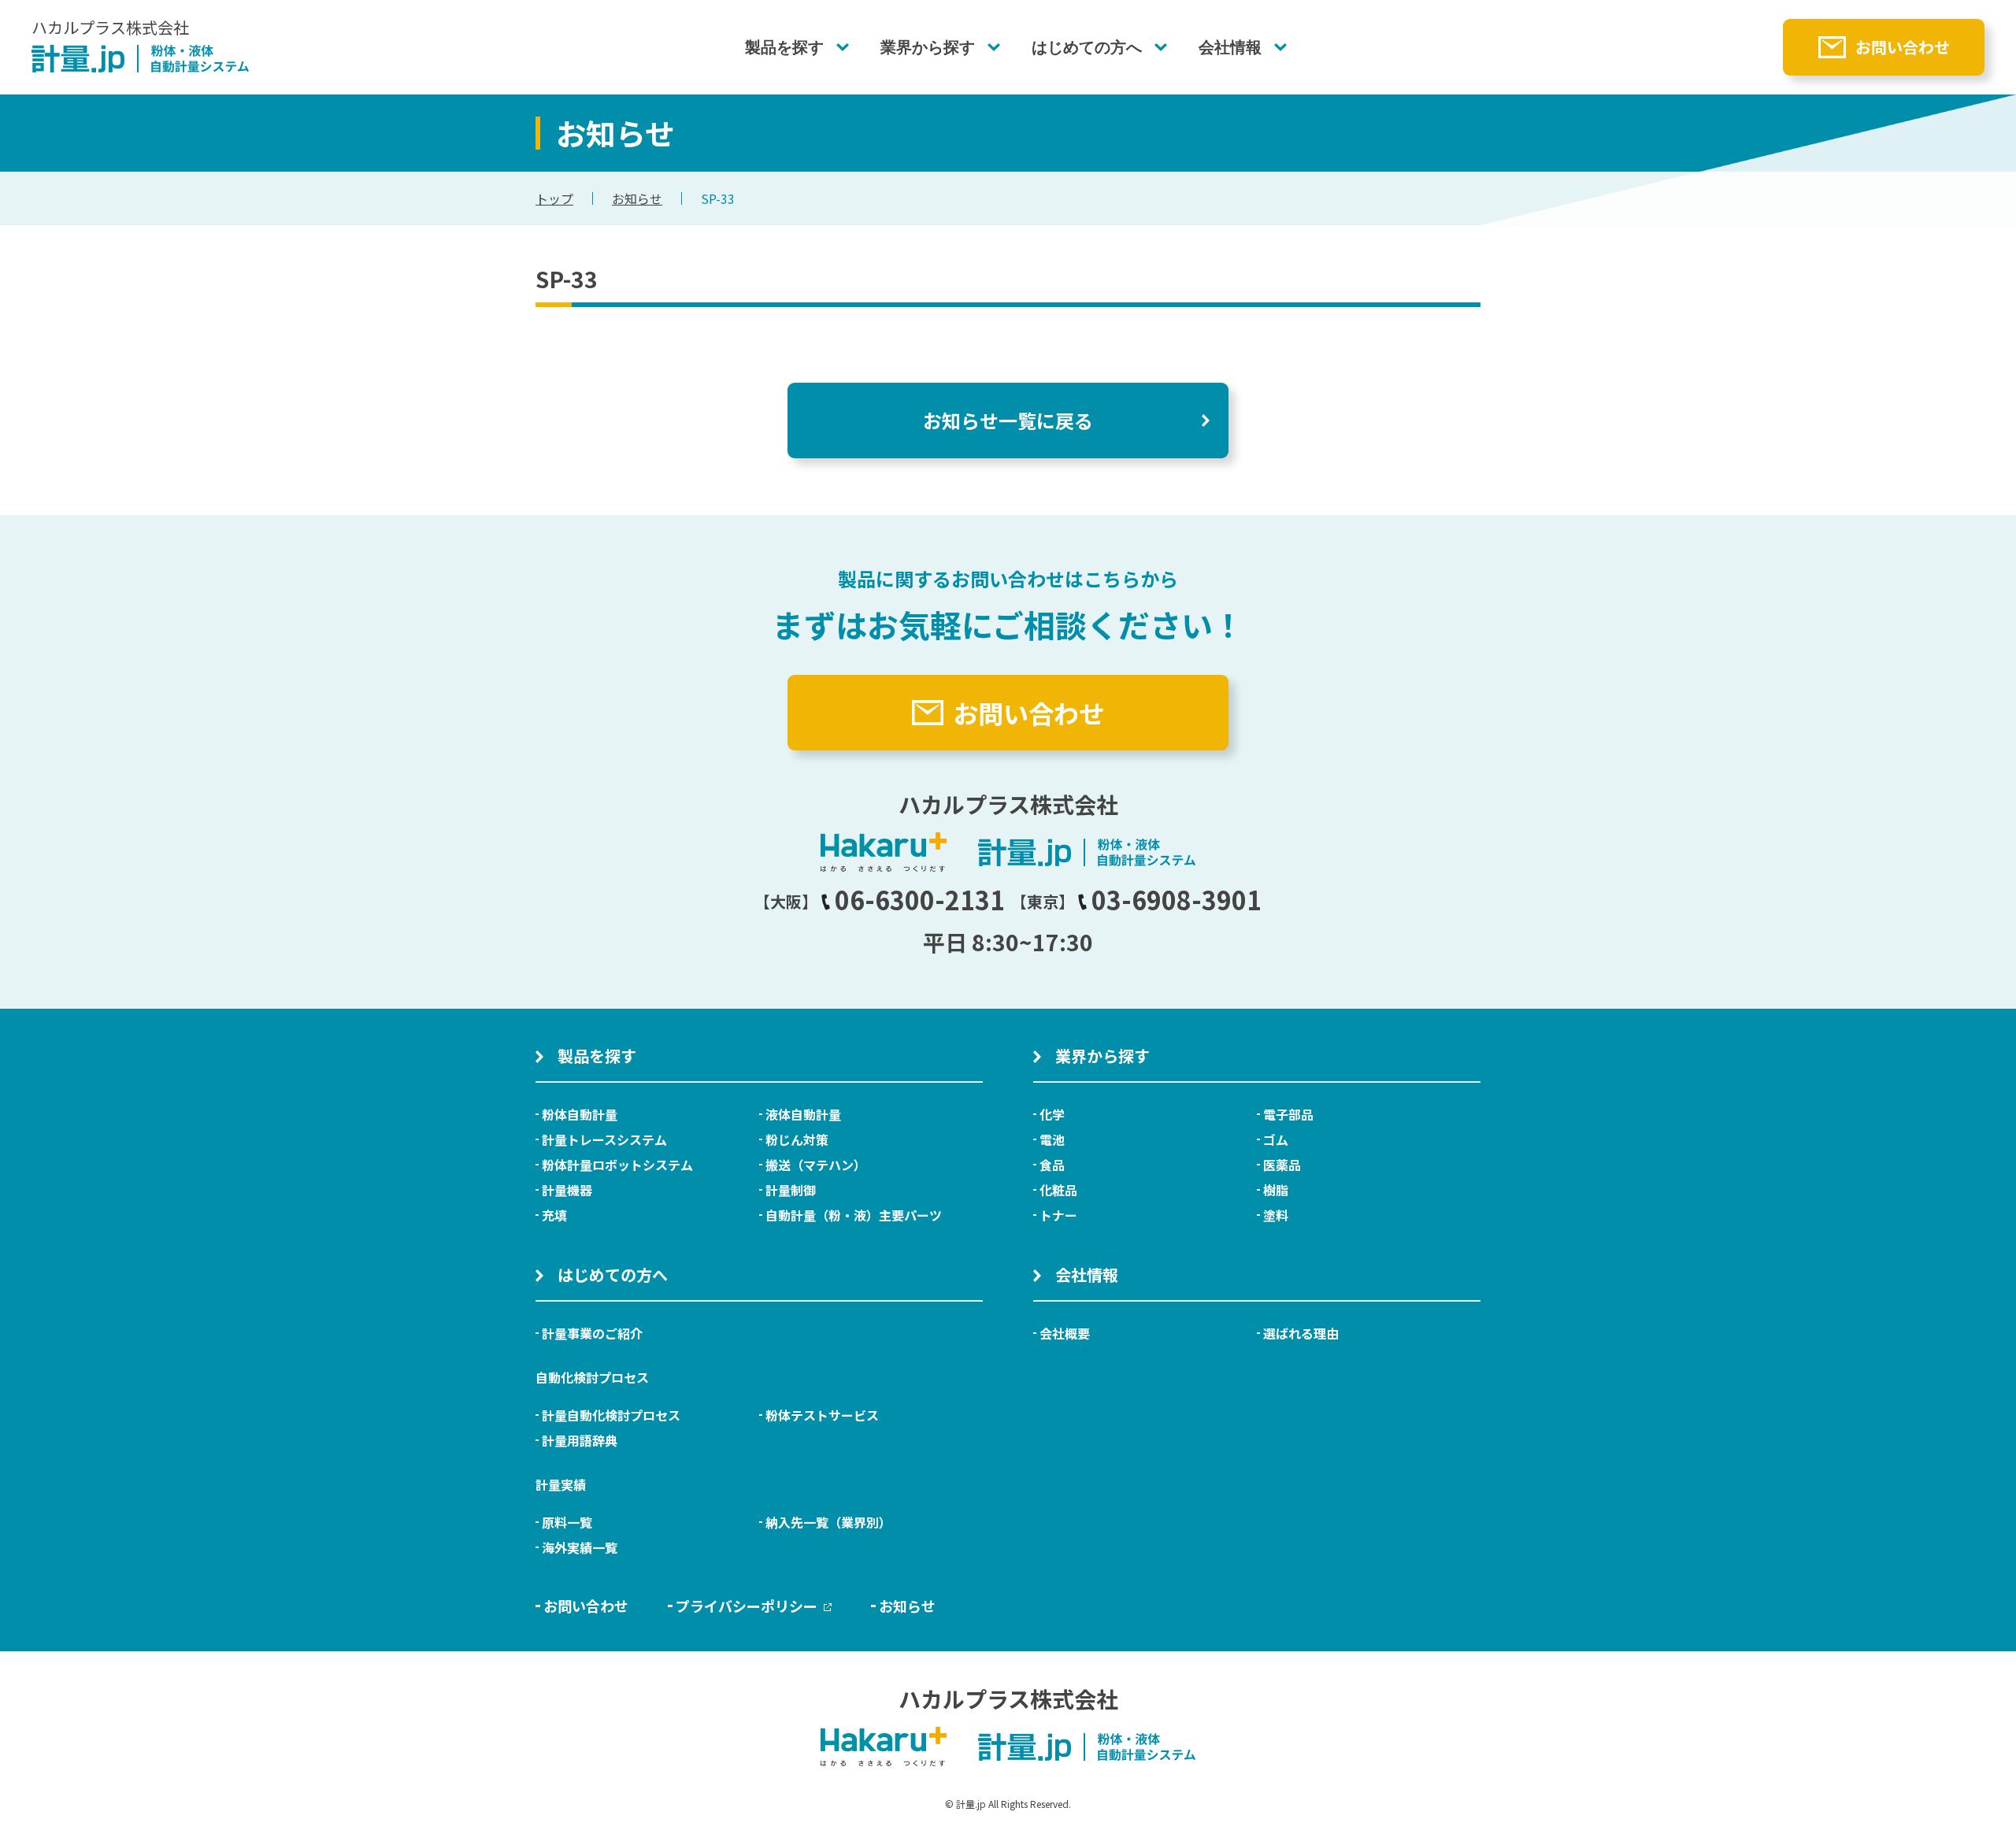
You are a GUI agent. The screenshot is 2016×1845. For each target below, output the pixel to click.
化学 (1052, 1114)
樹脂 (1276, 1190)
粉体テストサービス (822, 1415)
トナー (1058, 1215)
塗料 (1276, 1215)
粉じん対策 (797, 1139)
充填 (554, 1215)
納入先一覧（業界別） (828, 1522)
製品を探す (784, 47)
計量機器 (567, 1190)
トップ (554, 198)
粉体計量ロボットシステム (617, 1165)
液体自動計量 (803, 1114)
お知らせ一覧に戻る (1008, 420)
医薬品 (1282, 1165)
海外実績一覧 (580, 1547)
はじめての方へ (1087, 47)
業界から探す (928, 47)
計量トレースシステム (604, 1139)
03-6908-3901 (1177, 899)
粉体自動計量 (580, 1114)
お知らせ (637, 198)
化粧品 (1058, 1190)
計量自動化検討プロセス (611, 1415)
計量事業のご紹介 (592, 1333)
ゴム (1276, 1139)
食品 (1052, 1165)
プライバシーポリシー (747, 1606)
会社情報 (1230, 47)
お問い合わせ (1903, 47)
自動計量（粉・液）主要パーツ (854, 1215)
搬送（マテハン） (816, 1165)
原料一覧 (567, 1522)
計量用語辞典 (580, 1440)
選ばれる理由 (1301, 1333)
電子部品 (1288, 1114)
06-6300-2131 (920, 899)
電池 (1052, 1139)
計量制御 (791, 1190)
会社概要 (1065, 1333)
